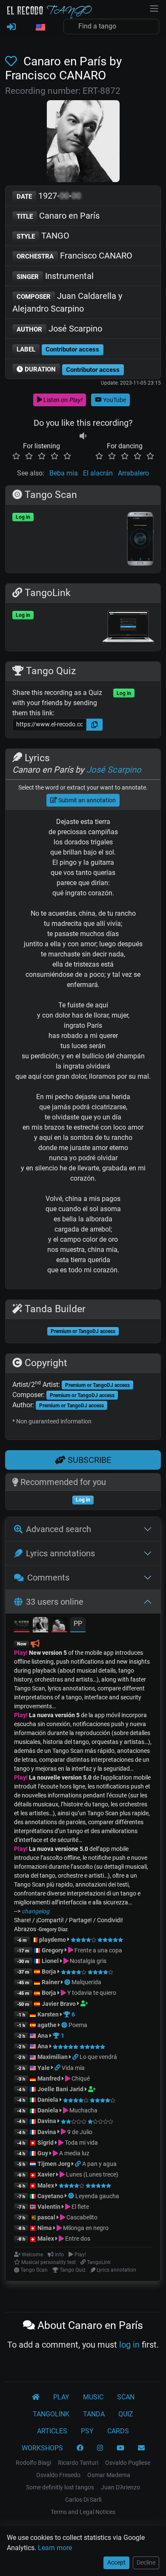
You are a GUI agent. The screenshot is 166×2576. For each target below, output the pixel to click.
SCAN (126, 2397)
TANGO (43, 236)
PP (78, 1624)
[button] (40, 28)
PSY (87, 2431)
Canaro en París (58, 216)
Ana (43, 2036)
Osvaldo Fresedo (58, 2475)
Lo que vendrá (98, 2057)
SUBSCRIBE (88, 1460)
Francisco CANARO (74, 256)
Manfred (49, 2078)
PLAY (61, 2397)
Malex (46, 2185)
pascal (46, 2217)
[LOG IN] (11, 27)
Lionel (51, 1961)
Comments (48, 1578)
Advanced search (59, 1529)
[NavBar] (154, 8)
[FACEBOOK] (80, 2448)
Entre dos (77, 2239)
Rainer (51, 1982)
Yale (44, 2068)
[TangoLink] (76, 2057)
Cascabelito (81, 2217)
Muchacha (83, 2110)
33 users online (55, 1602)
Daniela (49, 2100)
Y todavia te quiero (91, 1993)
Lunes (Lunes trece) (92, 2174)
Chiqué (80, 2078)
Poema (78, 2025)
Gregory (53, 1950)
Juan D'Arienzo (120, 2487)
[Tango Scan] (68, 1982)
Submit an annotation (86, 800)
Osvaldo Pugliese (128, 2463)
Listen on (62, 400)
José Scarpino (59, 329)
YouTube (114, 400)
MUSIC (93, 2397)
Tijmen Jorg (54, 2164)
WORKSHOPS (42, 2448)
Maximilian (53, 2057)
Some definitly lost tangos (60, 2487)
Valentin (49, 2207)
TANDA (94, 2414)
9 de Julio (79, 2132)
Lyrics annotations (60, 1553)
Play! (21, 1653)
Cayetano (50, 2196)
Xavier (47, 2174)
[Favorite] (13, 61)
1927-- (49, 196)
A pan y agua (99, 2164)
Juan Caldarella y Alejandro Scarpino (67, 302)
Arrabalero (133, 473)
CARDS (118, 2431)
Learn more (55, 2548)
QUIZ (126, 2414)
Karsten (48, 2014)
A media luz (74, 2153)
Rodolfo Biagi (33, 2463)
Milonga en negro (85, 2228)
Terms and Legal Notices (83, 2512)
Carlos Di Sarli (83, 2500)
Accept (116, 2562)
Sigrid (46, 2143)
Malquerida (86, 1982)
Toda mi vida (81, 2143)
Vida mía (73, 2068)
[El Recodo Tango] (36, 2397)
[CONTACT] (141, 2448)
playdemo (53, 1940)
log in (129, 2345)
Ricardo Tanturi (78, 2463)
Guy (43, 2153)
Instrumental (55, 276)
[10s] (83, 436)
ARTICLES (52, 2431)
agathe (47, 2025)
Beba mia (64, 473)
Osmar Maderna (109, 2475)
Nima (45, 2228)
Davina (47, 2121)
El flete (80, 2207)
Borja (49, 1971)
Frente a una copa (98, 1950)
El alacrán (98, 473)
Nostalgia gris (87, 1961)
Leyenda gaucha (97, 2196)
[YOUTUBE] (120, 2448)
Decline (146, 2562)
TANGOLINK (51, 2414)
